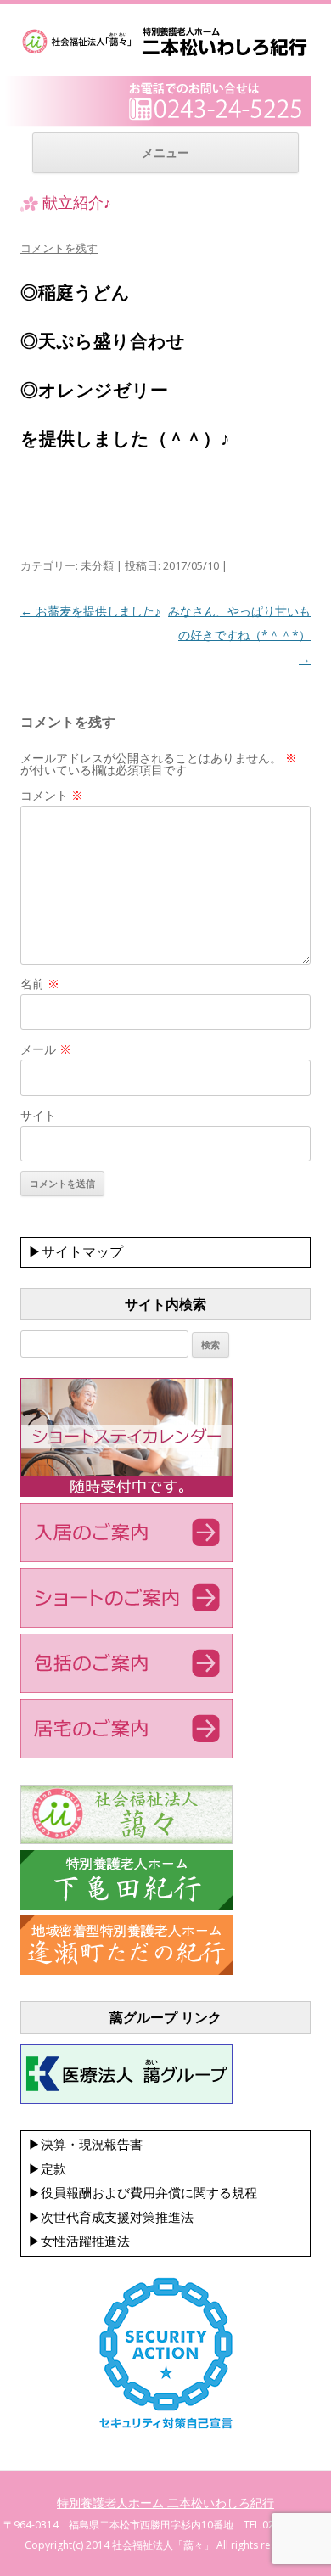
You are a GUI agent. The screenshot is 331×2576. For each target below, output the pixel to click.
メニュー (165, 152)
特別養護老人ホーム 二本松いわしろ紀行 (165, 2503)
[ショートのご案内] (126, 1623)
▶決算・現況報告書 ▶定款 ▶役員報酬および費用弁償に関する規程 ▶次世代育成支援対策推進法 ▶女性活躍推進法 (143, 2193)
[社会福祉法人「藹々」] (126, 1840)
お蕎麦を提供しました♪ (90, 611)
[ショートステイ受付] (126, 1493)
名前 (40, 984)
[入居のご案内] (126, 1558)
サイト (38, 1115)
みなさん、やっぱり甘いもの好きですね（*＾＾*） (239, 635)
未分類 (97, 565)
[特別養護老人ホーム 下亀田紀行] (126, 1905)
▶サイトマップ (76, 1251)
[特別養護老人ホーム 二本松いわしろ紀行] (165, 54)
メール (46, 1049)
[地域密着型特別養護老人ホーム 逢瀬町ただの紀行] (126, 1971)
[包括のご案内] (126, 1689)
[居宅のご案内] (126, 1754)
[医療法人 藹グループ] (126, 2100)
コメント (52, 795)
